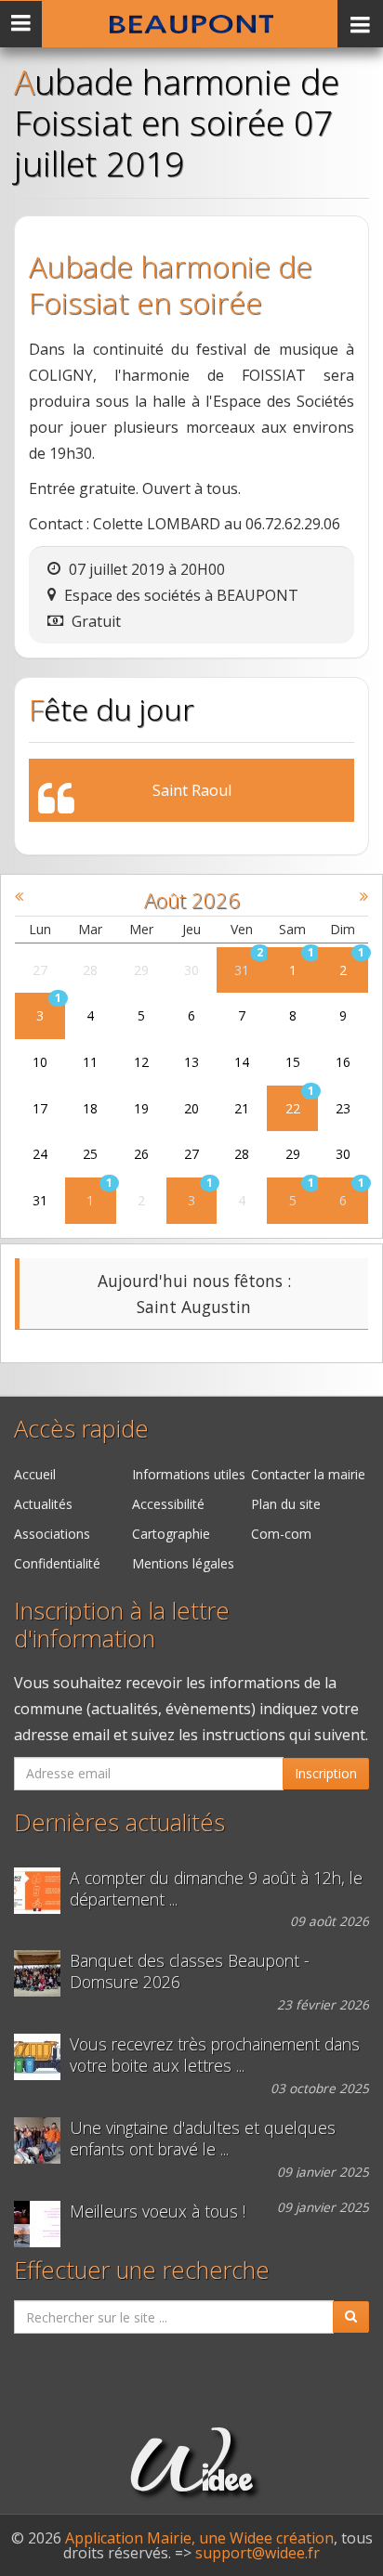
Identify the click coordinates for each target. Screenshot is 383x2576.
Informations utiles (189, 1474)
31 (242, 970)
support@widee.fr (258, 2553)
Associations (52, 1534)
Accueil (35, 1474)
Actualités (43, 1504)
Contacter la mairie (308, 1474)
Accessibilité (168, 1504)
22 (293, 1108)
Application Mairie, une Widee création (199, 2538)
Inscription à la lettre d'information (122, 1625)
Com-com (281, 1534)
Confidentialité (57, 1563)
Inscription (326, 1773)
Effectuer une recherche (142, 2270)
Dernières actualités (119, 1822)
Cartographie (171, 1534)
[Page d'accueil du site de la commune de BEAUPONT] (191, 24)
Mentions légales (183, 1563)
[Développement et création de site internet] (192, 2482)
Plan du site (286, 1504)
